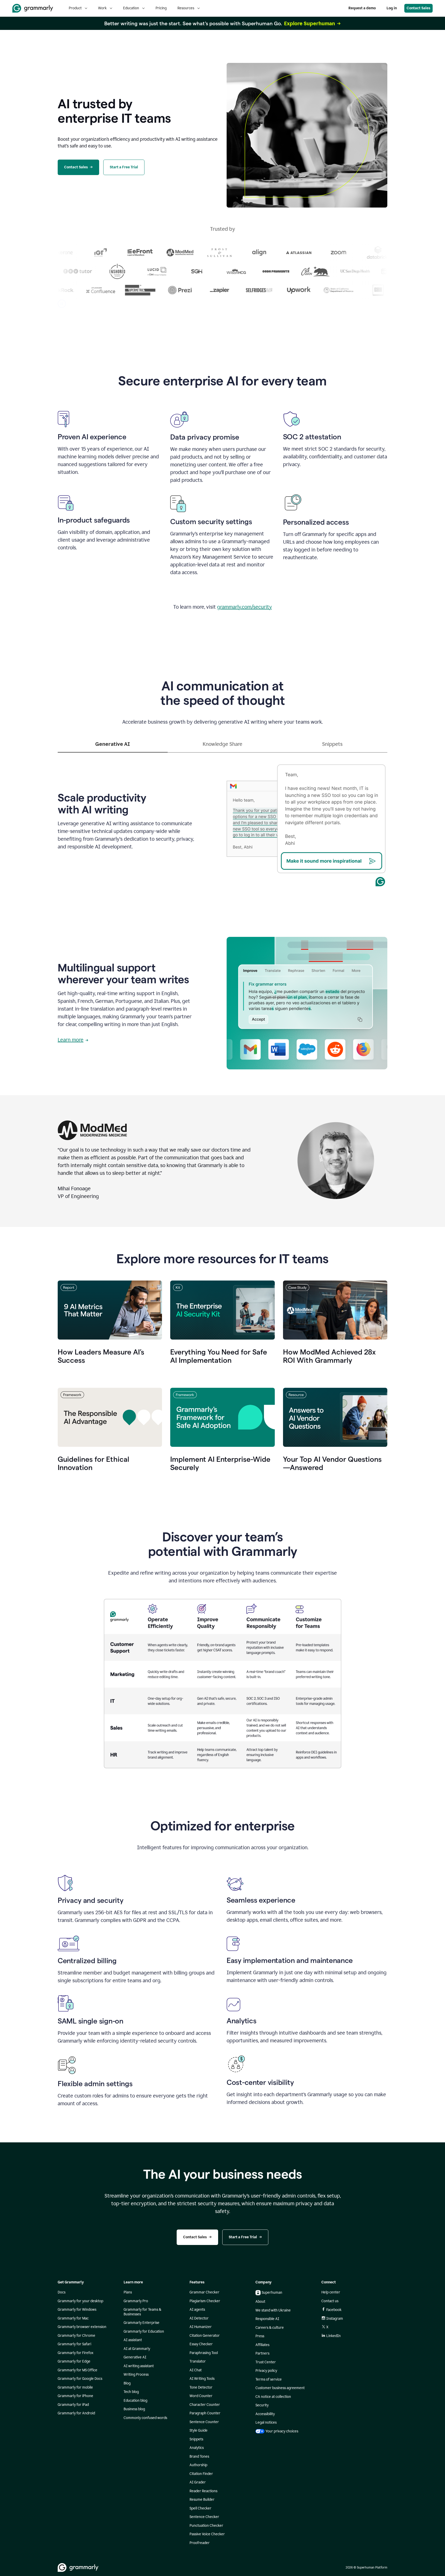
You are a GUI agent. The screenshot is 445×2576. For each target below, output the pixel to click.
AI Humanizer (201, 2327)
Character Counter (205, 2405)
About (260, 2302)
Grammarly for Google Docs (80, 2379)
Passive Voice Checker (207, 2534)
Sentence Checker (204, 2517)
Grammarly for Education (144, 2331)
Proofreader (200, 2543)
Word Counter (201, 2396)
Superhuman (272, 2293)
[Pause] (62, 304)
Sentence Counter (204, 2422)
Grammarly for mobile (75, 2387)
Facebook (334, 2310)
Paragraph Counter (205, 2413)
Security (262, 2405)
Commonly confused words (145, 2418)
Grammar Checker (204, 2292)
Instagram (335, 2319)
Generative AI (135, 2357)
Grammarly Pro (136, 2301)
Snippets (196, 2439)
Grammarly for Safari (74, 2344)
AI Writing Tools (202, 2379)
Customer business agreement (280, 2388)
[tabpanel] (222, 820)
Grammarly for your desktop (80, 2301)
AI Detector (199, 2318)
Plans (128, 2292)
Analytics (197, 2448)
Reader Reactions (203, 2491)
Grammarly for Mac (73, 2318)
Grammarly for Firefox (76, 2353)
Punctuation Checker (206, 2526)
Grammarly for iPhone (75, 2396)
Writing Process (136, 2375)
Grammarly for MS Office (78, 2370)
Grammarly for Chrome (76, 2336)
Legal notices (266, 2422)
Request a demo (362, 8)
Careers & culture (270, 2328)
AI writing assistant (139, 2366)
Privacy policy (266, 2371)
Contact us (330, 2301)
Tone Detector (201, 2387)
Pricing (161, 8)
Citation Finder (201, 2474)
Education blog (135, 2401)
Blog (127, 2383)
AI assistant (133, 2340)
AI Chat (196, 2370)
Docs (62, 2292)
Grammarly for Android (76, 2413)
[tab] (113, 746)
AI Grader (198, 2482)
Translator (198, 2361)
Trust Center (266, 2362)
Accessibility (265, 2414)
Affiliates (262, 2345)
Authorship (198, 2465)
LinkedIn (333, 2336)
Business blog (134, 2409)
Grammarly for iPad (73, 2405)
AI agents (197, 2310)
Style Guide (199, 2430)
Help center (331, 2292)
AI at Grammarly (137, 2349)
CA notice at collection (273, 2397)
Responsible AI (267, 2319)
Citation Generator (205, 2336)
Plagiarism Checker (205, 2301)
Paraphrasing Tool (204, 2353)
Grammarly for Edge (74, 2361)
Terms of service (269, 2379)
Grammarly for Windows (77, 2310)
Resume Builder (202, 2500)
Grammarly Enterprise (142, 2323)
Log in (392, 8)
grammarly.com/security (245, 607)
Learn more (71, 1040)
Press (260, 2336)
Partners (262, 2353)
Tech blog (131, 2392)
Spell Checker (200, 2508)
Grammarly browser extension (82, 2327)
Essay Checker (201, 2344)
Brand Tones (199, 2457)
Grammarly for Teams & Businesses (142, 2312)
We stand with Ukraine (273, 2310)
